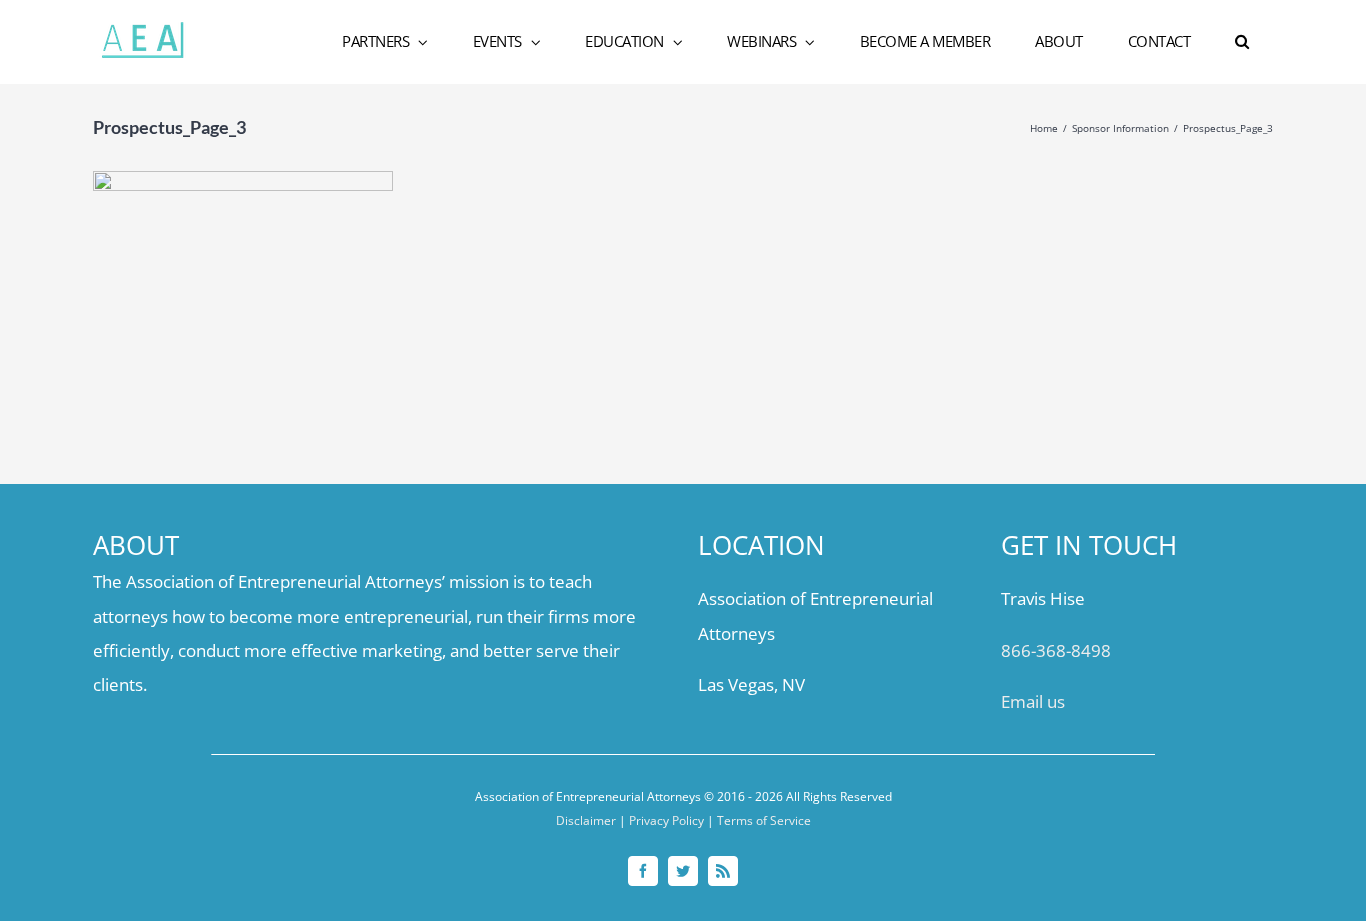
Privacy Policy (666, 820)
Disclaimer (586, 820)
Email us (1033, 701)
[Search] (1243, 42)
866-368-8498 (1056, 650)
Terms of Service (764, 820)
